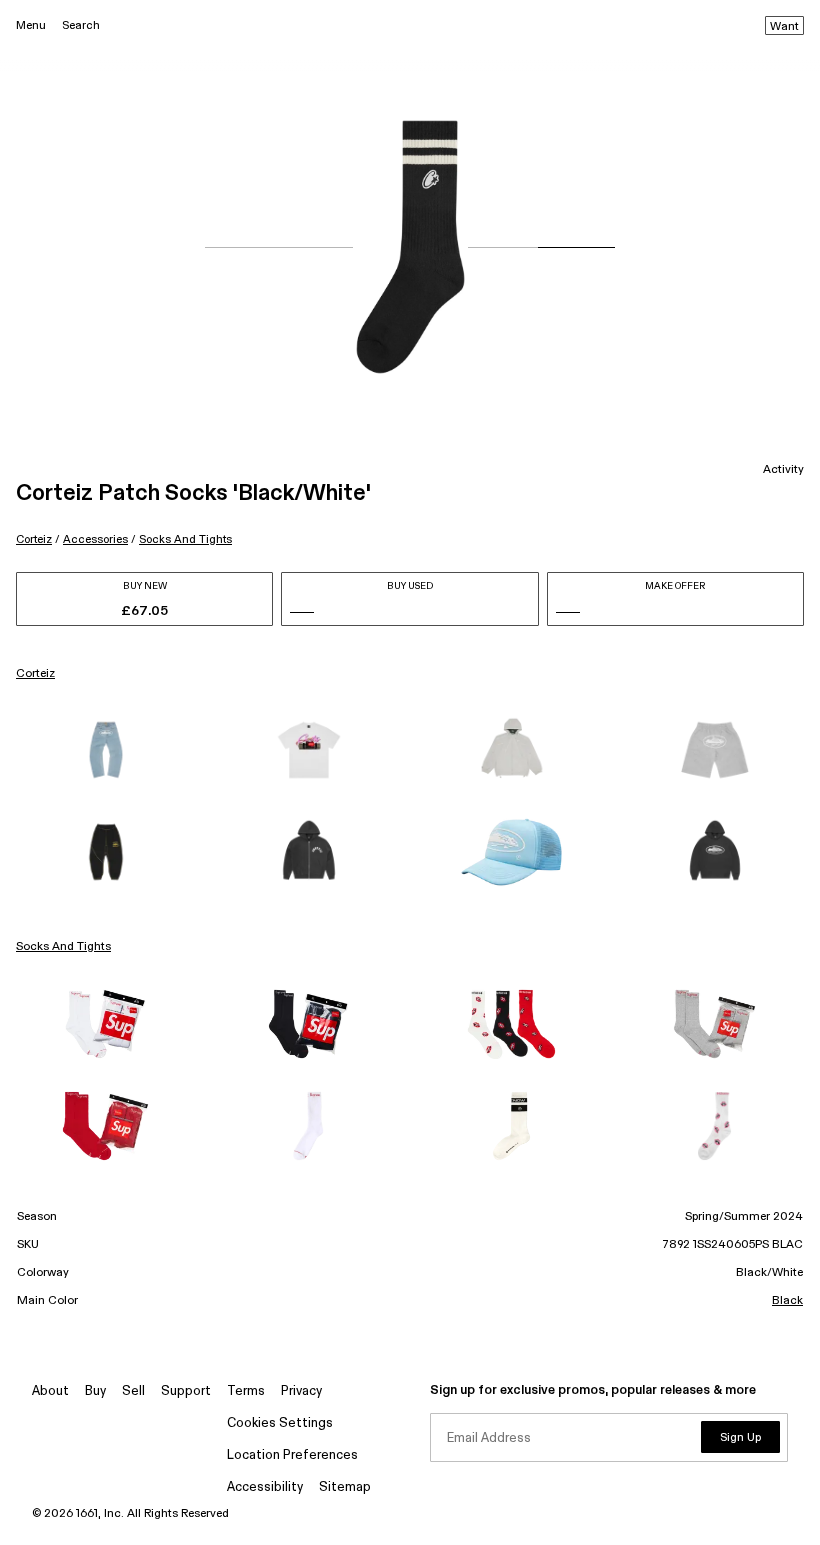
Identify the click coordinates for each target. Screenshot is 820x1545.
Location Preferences (292, 1455)
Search (81, 25)
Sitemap (345, 1487)
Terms (246, 1391)
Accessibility (265, 1487)
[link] (105, 750)
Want (784, 27)
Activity (783, 470)
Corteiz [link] (35, 674)
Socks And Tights (185, 539)
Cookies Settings (280, 1423)
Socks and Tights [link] (63, 947)
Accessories (95, 539)
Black (787, 1301)
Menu (31, 25)
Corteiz (34, 539)
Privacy (301, 1391)
